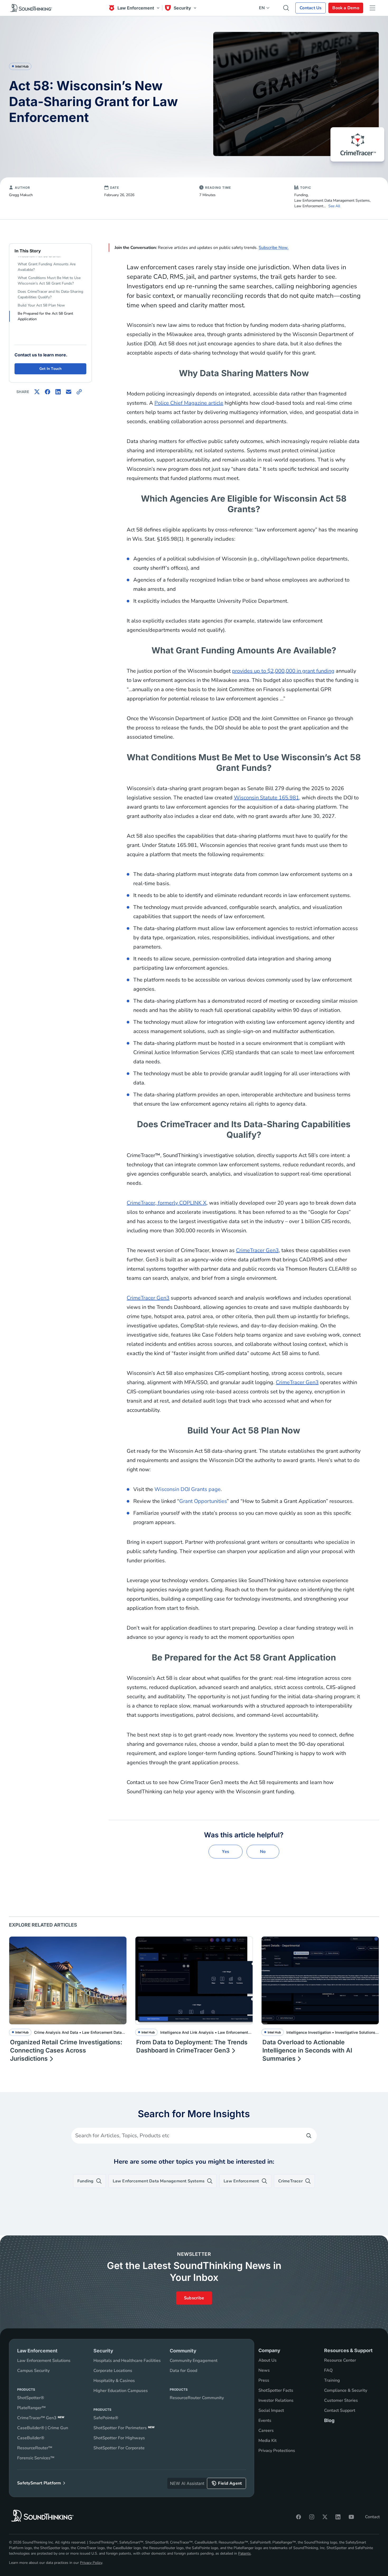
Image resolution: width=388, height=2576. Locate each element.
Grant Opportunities (203, 1501)
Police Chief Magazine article (189, 403)
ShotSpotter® (31, 2398)
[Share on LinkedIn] (58, 392)
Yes (226, 1852)
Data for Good (183, 2371)
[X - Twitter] (325, 2517)
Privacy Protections (277, 2451)
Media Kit (268, 2441)
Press (264, 2380)
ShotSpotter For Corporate (119, 2448)
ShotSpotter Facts (276, 2390)
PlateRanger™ (31, 2408)
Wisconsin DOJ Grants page (188, 1489)
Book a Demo (346, 8)
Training (332, 2380)
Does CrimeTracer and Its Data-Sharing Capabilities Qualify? (50, 294)
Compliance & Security (346, 2390)
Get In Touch (51, 369)
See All (334, 206)
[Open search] (286, 8)
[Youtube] (351, 2517)
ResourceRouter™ (35, 2448)
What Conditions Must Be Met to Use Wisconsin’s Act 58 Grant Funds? (49, 281)
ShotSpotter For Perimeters (124, 2428)
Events (265, 2421)
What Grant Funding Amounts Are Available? (47, 267)
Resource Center (340, 2360)
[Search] (309, 2136)
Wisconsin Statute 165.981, (267, 798)
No (263, 1852)
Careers (266, 2431)
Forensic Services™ (36, 2458)
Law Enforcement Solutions (44, 2361)
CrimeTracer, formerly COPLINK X (167, 1203)
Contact (372, 2517)
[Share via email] (69, 392)
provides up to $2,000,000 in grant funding (283, 671)
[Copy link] (79, 392)
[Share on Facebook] (48, 392)
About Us (268, 2360)
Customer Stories (341, 2400)
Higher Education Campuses (121, 2391)
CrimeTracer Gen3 (257, 1250)
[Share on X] (37, 392)
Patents (244, 2553)
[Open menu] (372, 8)
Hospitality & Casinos (114, 2381)
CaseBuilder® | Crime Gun (43, 2428)
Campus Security (33, 2371)
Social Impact (271, 2410)
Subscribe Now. (274, 248)
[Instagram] (312, 2517)
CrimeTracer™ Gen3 (41, 2418)
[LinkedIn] (338, 2517)
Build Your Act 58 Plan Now (41, 305)
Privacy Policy (91, 2563)
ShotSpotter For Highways (119, 2438)
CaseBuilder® (31, 2438)
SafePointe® (106, 2418)
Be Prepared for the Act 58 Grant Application (45, 316)
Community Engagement (194, 2361)
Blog (329, 2420)
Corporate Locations (113, 2371)
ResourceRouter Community (197, 2398)
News (264, 2370)
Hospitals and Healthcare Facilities (127, 2361)
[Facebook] (299, 2517)
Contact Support (340, 2410)
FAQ (328, 2370)
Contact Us (311, 8)
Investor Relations (276, 2400)
